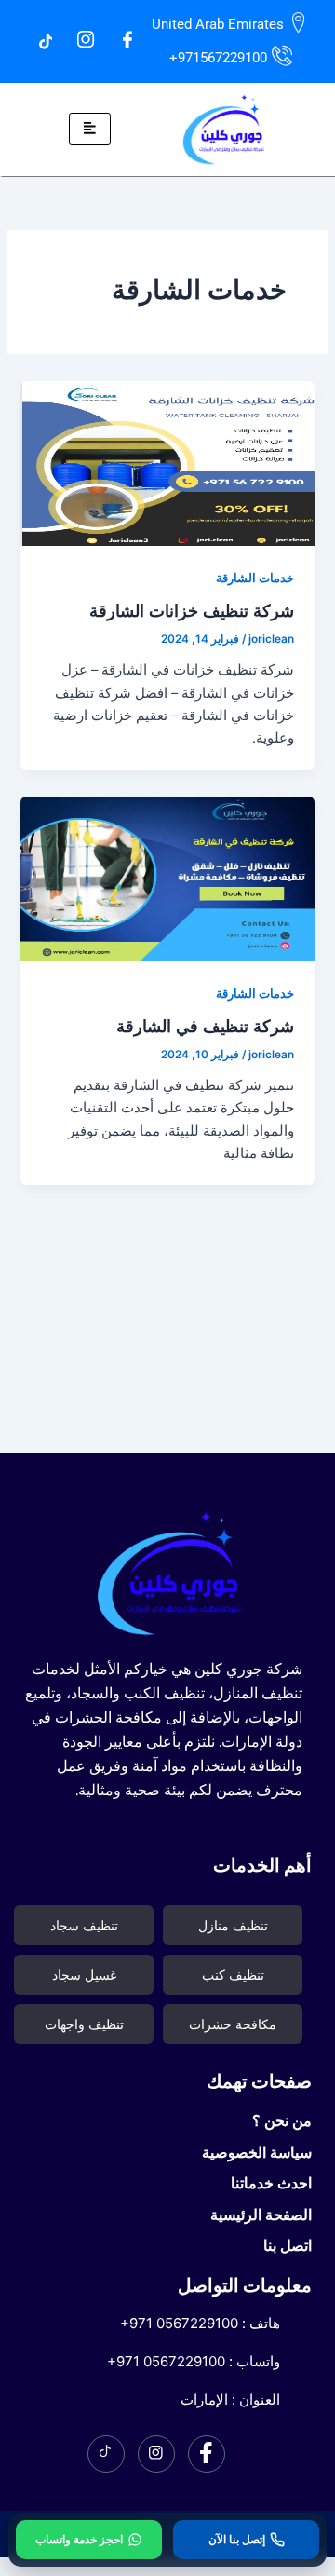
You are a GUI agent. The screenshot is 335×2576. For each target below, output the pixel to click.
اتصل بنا (288, 2245)
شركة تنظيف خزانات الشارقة (192, 610)
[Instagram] (86, 41)
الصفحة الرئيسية (261, 2215)
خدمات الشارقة (255, 578)
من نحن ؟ (282, 2120)
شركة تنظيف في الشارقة (205, 1026)
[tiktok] (46, 40)
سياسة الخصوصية (257, 2152)
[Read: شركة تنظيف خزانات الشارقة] (167, 463)
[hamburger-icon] (90, 129)
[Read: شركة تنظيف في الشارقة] (167, 878)
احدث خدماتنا (271, 2183)
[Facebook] (127, 41)
